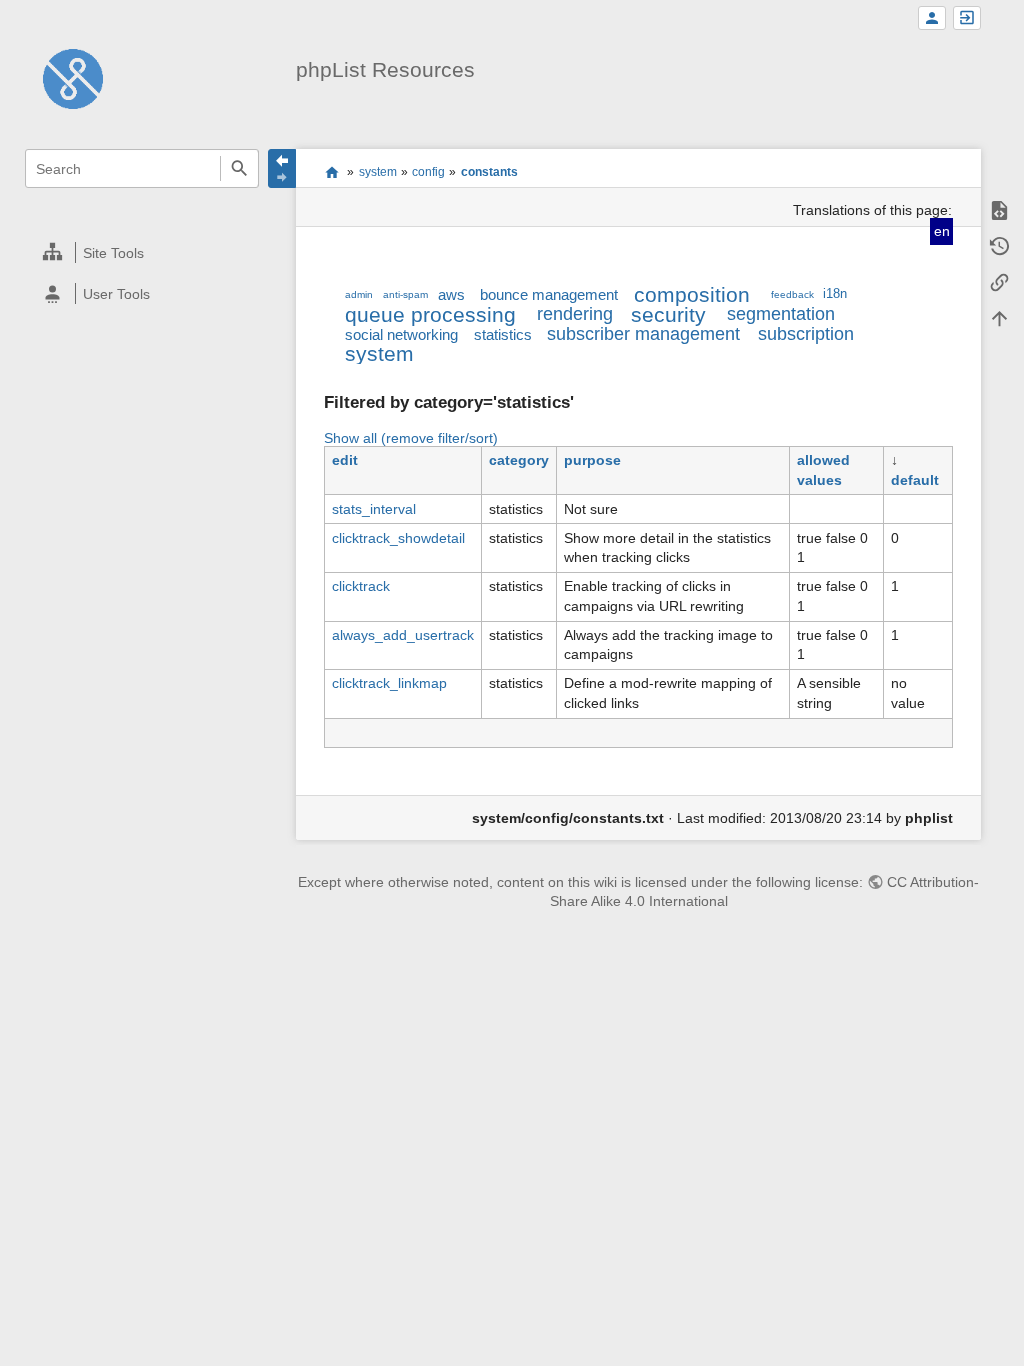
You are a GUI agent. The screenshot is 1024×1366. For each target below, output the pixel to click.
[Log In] (967, 18)
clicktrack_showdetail (398, 538)
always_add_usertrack (403, 635)
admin (359, 294)
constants (489, 172)
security (668, 314)
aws (451, 294)
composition (692, 294)
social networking (401, 334)
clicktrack (361, 586)
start (331, 172)
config (428, 172)
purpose (592, 460)
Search (239, 168)
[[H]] (73, 78)
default (915, 480)
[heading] (142, 252)
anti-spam (405, 294)
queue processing (430, 314)
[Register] (932, 18)
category (519, 460)
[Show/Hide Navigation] (282, 168)
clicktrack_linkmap (389, 683)
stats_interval (374, 509)
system (378, 172)
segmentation (781, 314)
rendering (575, 314)
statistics (503, 334)
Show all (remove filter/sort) (411, 438)
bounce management (549, 294)
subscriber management (643, 334)
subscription (806, 334)
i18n (835, 294)
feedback (792, 294)
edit (345, 460)
